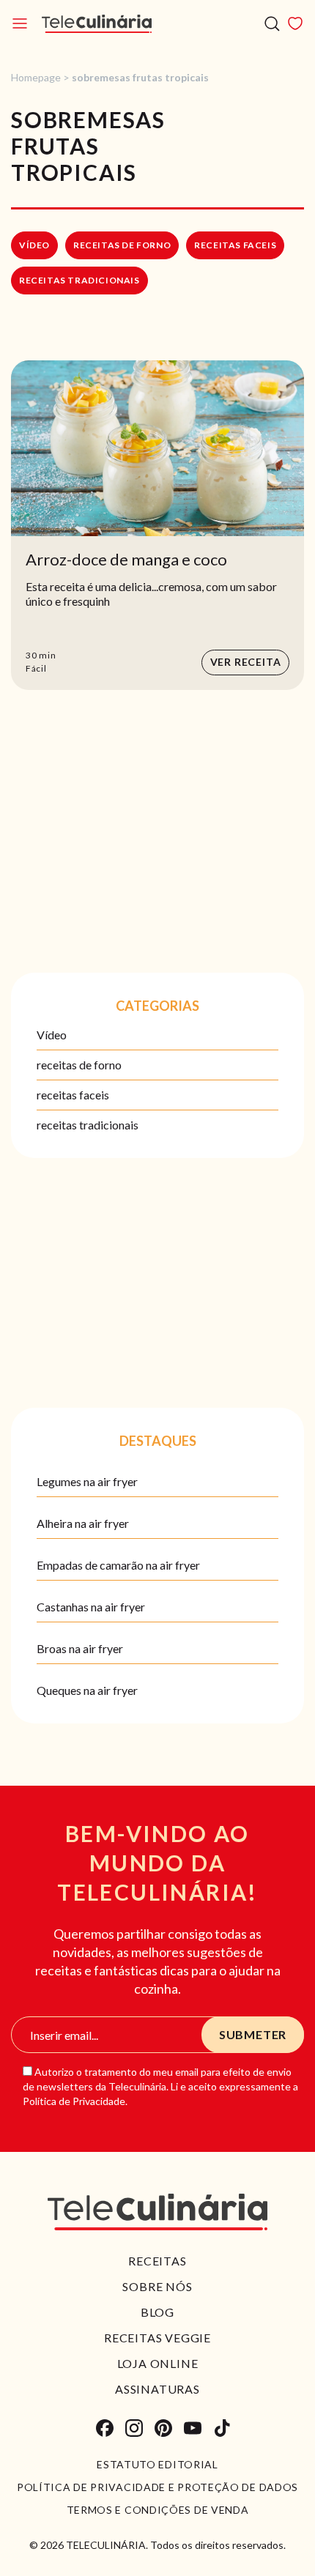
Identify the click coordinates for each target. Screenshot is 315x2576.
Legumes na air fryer (87, 1481)
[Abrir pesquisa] (272, 24)
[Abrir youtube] (193, 2428)
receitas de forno (122, 245)
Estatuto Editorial (157, 2465)
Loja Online (158, 2363)
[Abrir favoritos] (295, 23)
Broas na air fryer (80, 1648)
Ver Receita (246, 662)
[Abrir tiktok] (222, 2428)
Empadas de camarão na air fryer (118, 1565)
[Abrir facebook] (105, 2428)
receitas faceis (235, 245)
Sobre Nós (157, 2286)
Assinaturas (157, 2389)
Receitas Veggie (157, 2338)
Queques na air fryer (87, 1690)
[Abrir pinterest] (163, 2428)
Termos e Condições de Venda (158, 2510)
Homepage (36, 77)
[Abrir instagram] (134, 2428)
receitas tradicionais (79, 280)
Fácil (36, 668)
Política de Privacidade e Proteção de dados (157, 2487)
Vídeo (34, 245)
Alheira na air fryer (83, 1523)
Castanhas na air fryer (91, 1607)
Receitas (157, 2261)
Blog (157, 2312)
